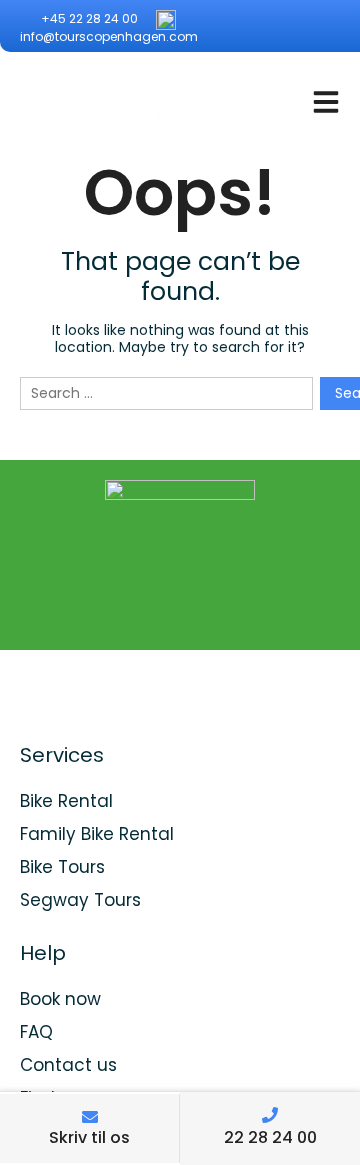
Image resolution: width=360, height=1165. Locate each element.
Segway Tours (80, 900)
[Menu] (326, 101)
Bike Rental (66, 801)
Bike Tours (62, 867)
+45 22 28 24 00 (88, 18)
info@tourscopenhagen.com (109, 36)
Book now (60, 999)
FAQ (36, 1032)
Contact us (68, 1065)
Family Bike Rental (97, 834)
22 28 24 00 (270, 1137)
